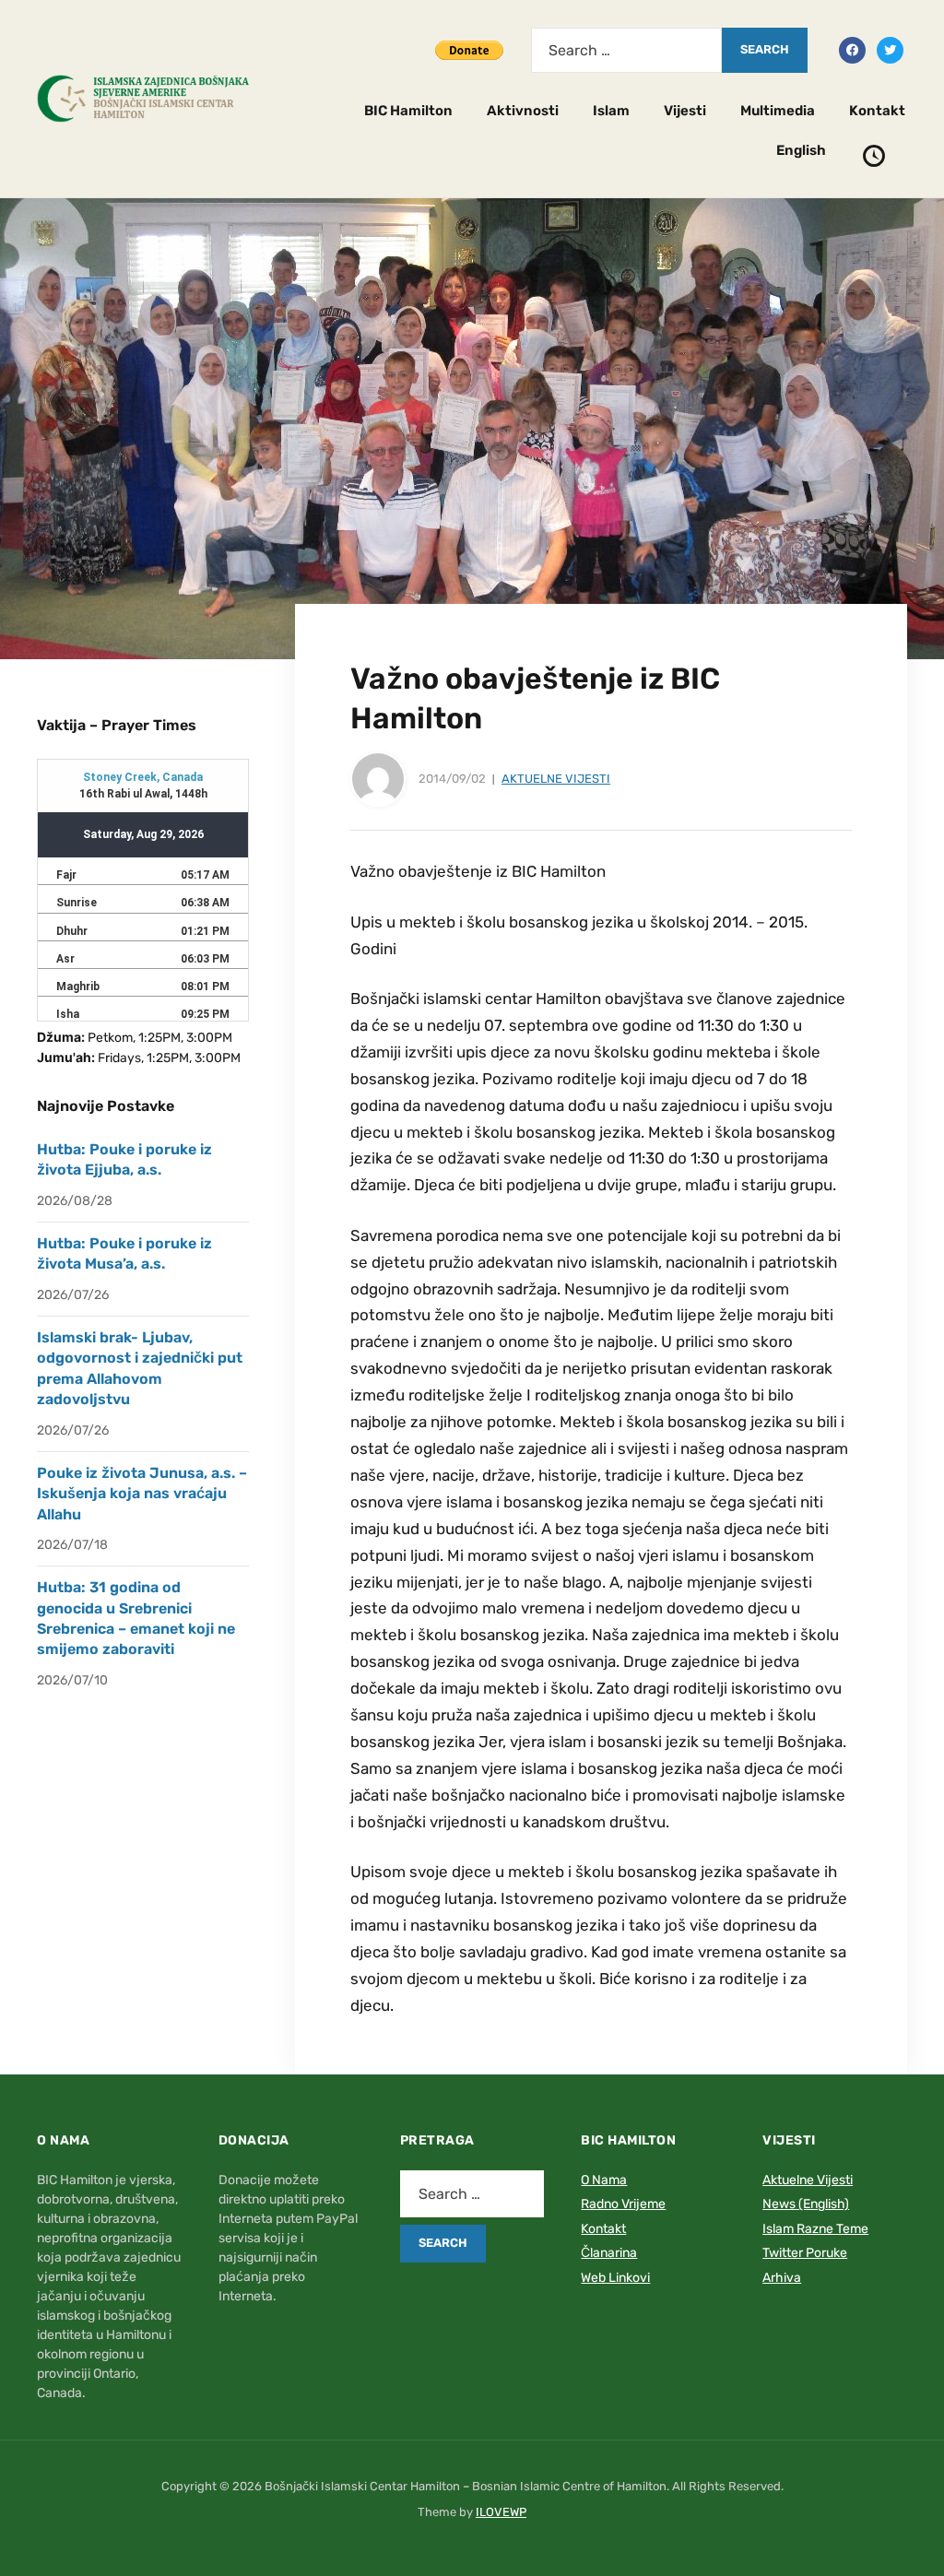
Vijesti (685, 111)
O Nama (604, 2180)
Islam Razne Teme (815, 2229)
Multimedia (778, 111)
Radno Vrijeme (623, 2204)
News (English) (806, 2204)
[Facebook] (852, 49)
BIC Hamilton (408, 111)
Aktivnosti (523, 111)
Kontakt (877, 111)
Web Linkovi (615, 2278)
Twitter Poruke (805, 2253)
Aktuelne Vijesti (556, 779)
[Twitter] (890, 49)
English (801, 150)
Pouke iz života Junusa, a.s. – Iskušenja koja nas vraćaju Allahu (142, 1494)
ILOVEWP (501, 2512)
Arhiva (782, 2278)
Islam (611, 111)
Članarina (609, 2253)
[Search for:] (626, 50)
